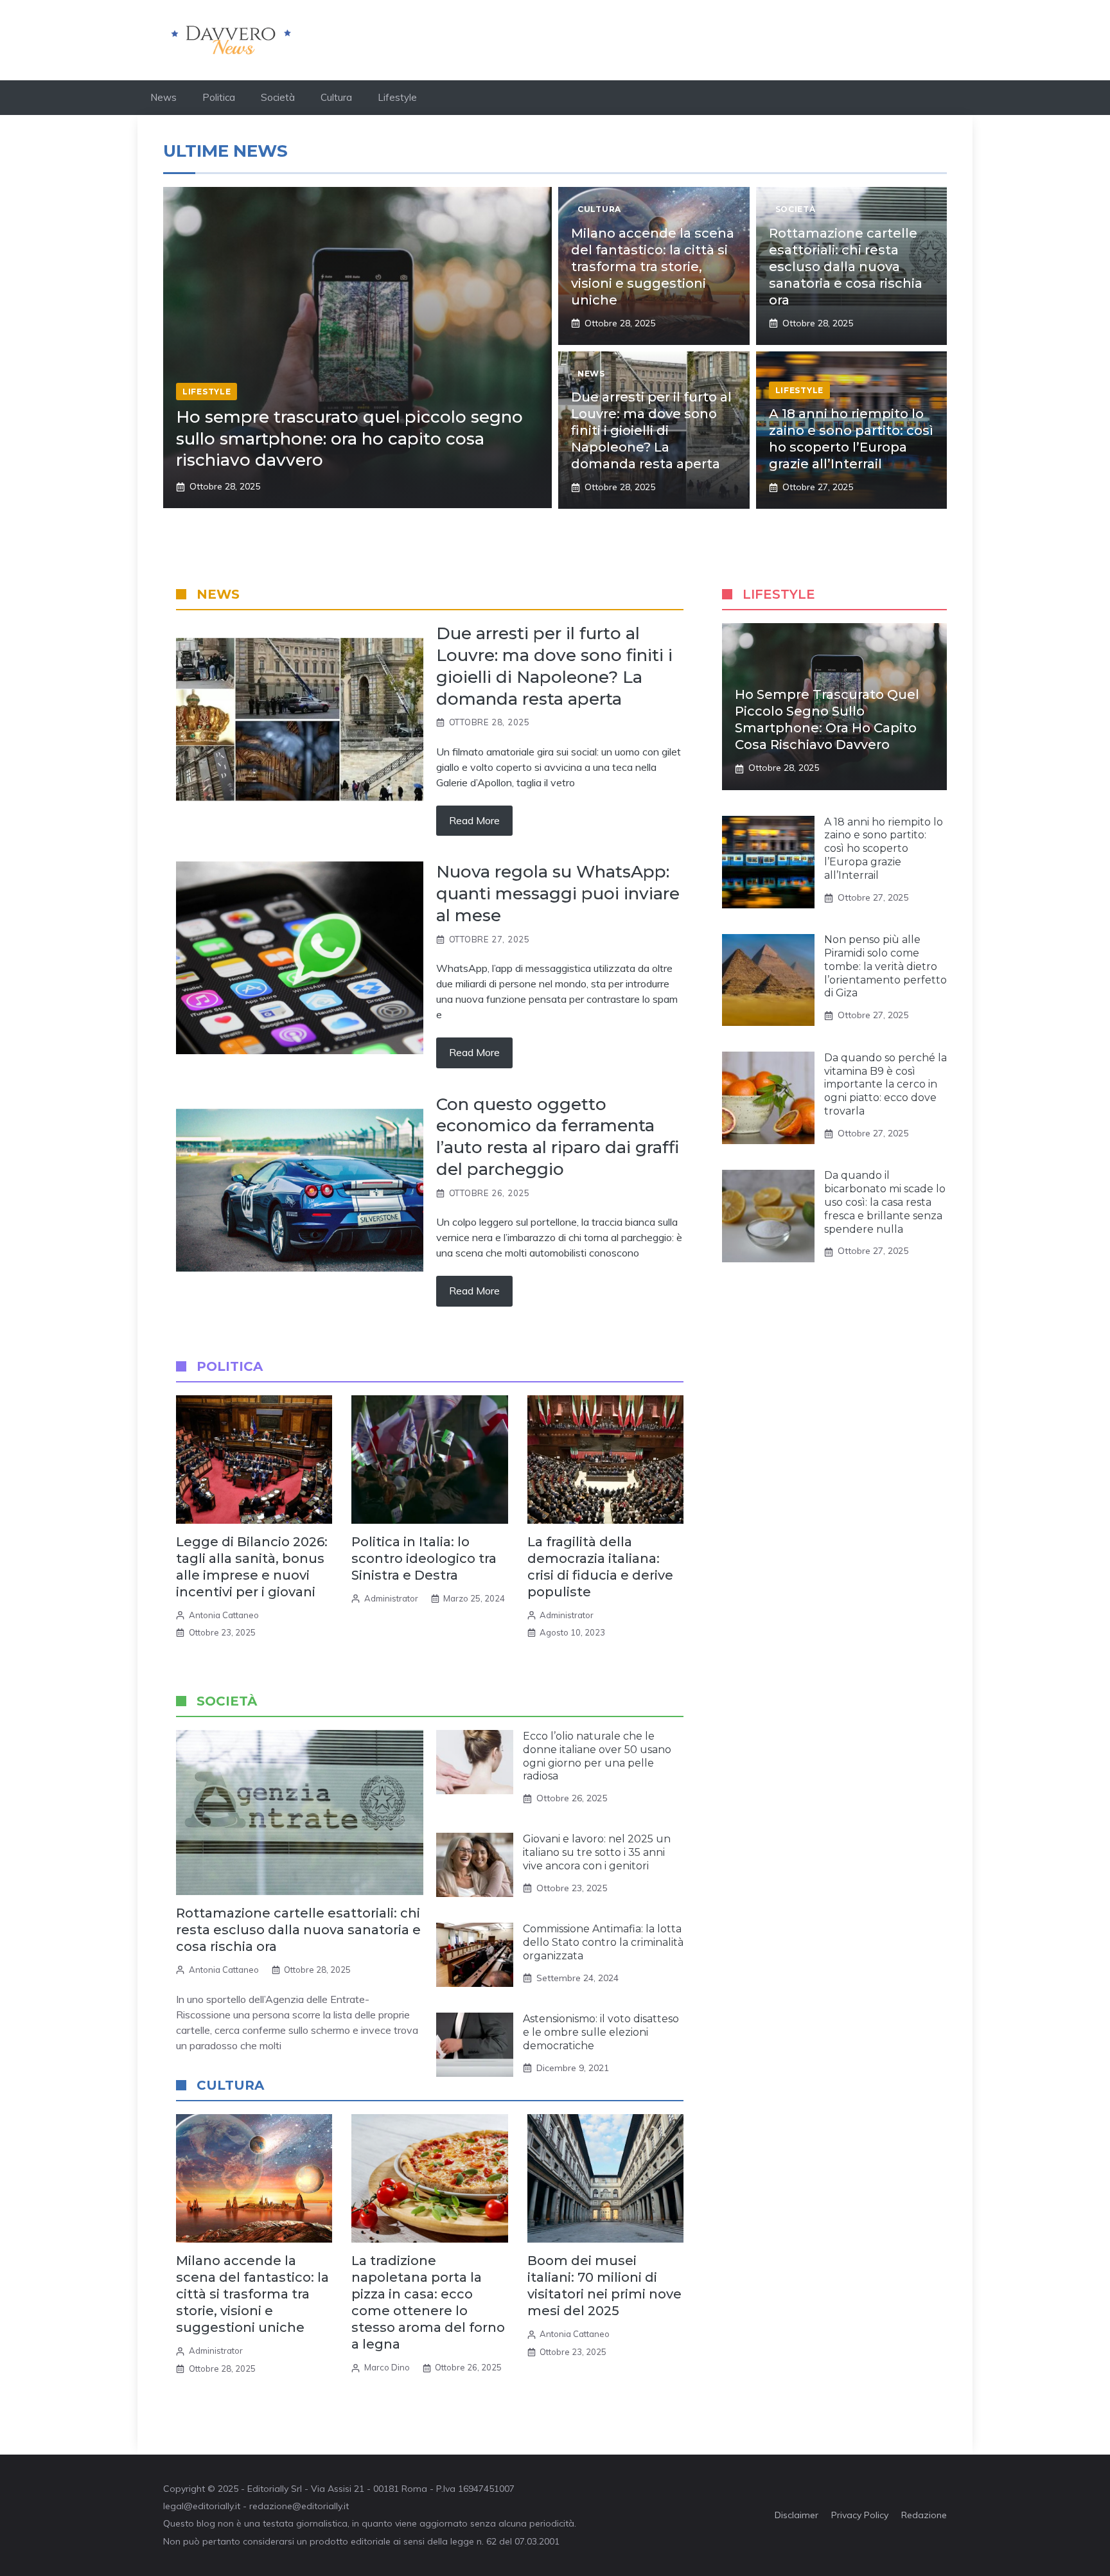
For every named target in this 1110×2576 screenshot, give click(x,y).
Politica (219, 97)
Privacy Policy (860, 2515)
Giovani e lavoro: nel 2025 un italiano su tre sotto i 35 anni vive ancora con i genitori (597, 1852)
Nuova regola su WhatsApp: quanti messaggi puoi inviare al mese (558, 894)
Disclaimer (797, 2515)
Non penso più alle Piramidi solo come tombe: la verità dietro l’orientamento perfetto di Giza (885, 967)
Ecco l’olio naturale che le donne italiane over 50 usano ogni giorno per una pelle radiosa (597, 1756)
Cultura (336, 97)
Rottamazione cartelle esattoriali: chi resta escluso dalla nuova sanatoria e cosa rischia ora (846, 267)
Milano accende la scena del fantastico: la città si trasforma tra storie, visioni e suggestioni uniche (653, 267)
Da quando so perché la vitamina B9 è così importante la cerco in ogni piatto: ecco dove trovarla (885, 1084)
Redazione (924, 2515)
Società (278, 97)
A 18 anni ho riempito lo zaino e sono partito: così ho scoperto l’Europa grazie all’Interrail (884, 849)
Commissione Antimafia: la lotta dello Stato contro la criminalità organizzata (603, 1942)
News (163, 97)
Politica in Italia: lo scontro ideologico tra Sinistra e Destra (424, 1558)
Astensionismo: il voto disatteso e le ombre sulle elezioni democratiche (601, 2032)
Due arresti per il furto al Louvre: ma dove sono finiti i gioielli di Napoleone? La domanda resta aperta (651, 430)
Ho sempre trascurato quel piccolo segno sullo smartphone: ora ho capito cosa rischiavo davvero (349, 439)
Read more (474, 820)
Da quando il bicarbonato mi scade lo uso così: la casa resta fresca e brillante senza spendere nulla (885, 1203)
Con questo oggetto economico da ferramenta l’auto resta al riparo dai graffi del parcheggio (558, 1137)
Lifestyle (397, 97)
